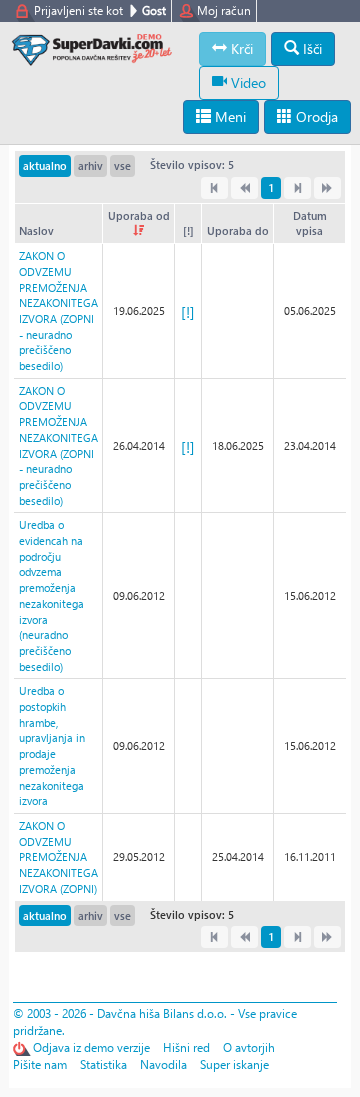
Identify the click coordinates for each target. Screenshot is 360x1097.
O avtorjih (249, 1047)
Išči (310, 48)
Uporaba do (238, 230)
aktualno (45, 165)
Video (246, 82)
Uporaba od (139, 215)
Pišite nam (40, 1064)
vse (122, 165)
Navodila (163, 1064)
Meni (228, 116)
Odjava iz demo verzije (91, 1047)
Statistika (103, 1064)
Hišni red (186, 1047)
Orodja (315, 116)
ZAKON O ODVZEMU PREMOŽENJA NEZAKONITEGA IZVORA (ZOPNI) (58, 857)
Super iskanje (234, 1064)
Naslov (36, 230)
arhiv (90, 165)
